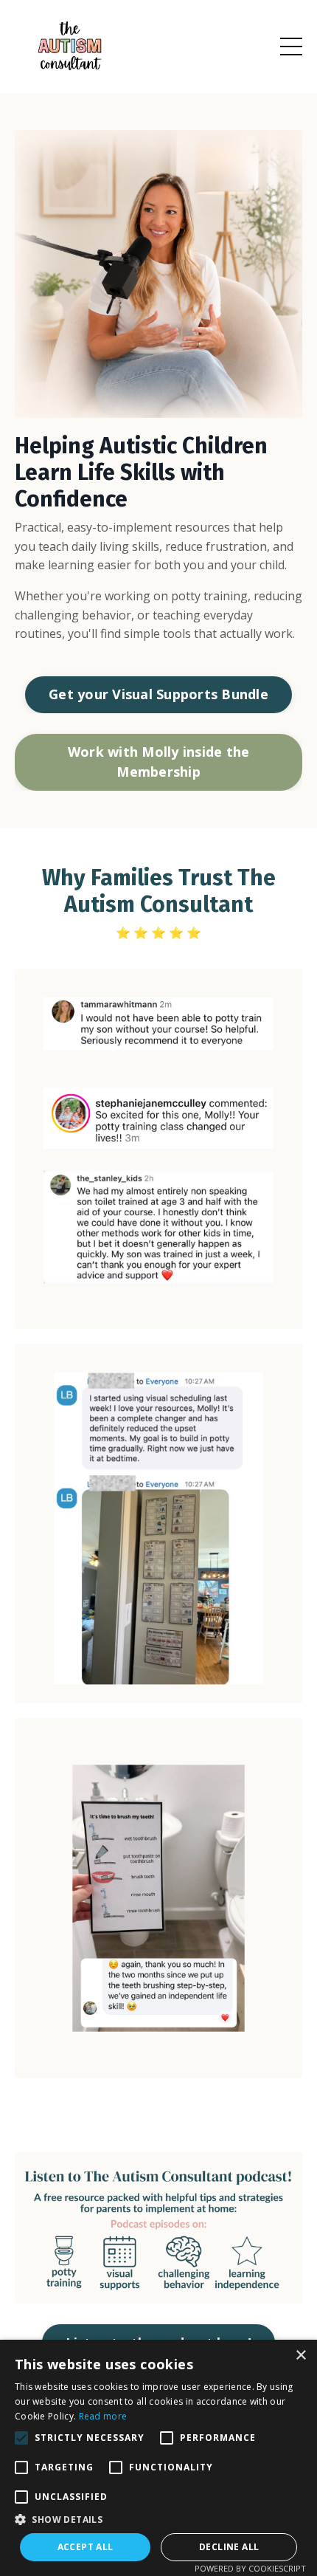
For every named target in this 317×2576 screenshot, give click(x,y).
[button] (158, 2519)
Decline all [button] (229, 2547)
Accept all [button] (86, 2547)
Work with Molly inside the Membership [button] (159, 762)
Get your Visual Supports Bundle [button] (158, 694)
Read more (103, 2416)
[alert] (158, 2458)
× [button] (300, 2356)
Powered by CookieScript (250, 2568)
